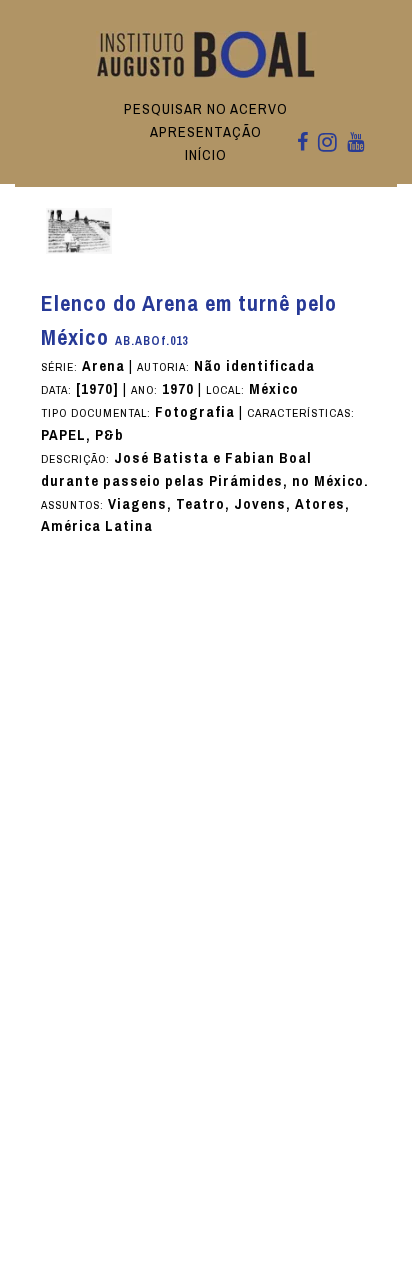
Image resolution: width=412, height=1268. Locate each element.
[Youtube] (355, 143)
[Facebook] (302, 143)
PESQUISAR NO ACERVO (206, 109)
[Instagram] (327, 144)
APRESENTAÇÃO (206, 132)
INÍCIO (206, 155)
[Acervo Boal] (206, 53)
